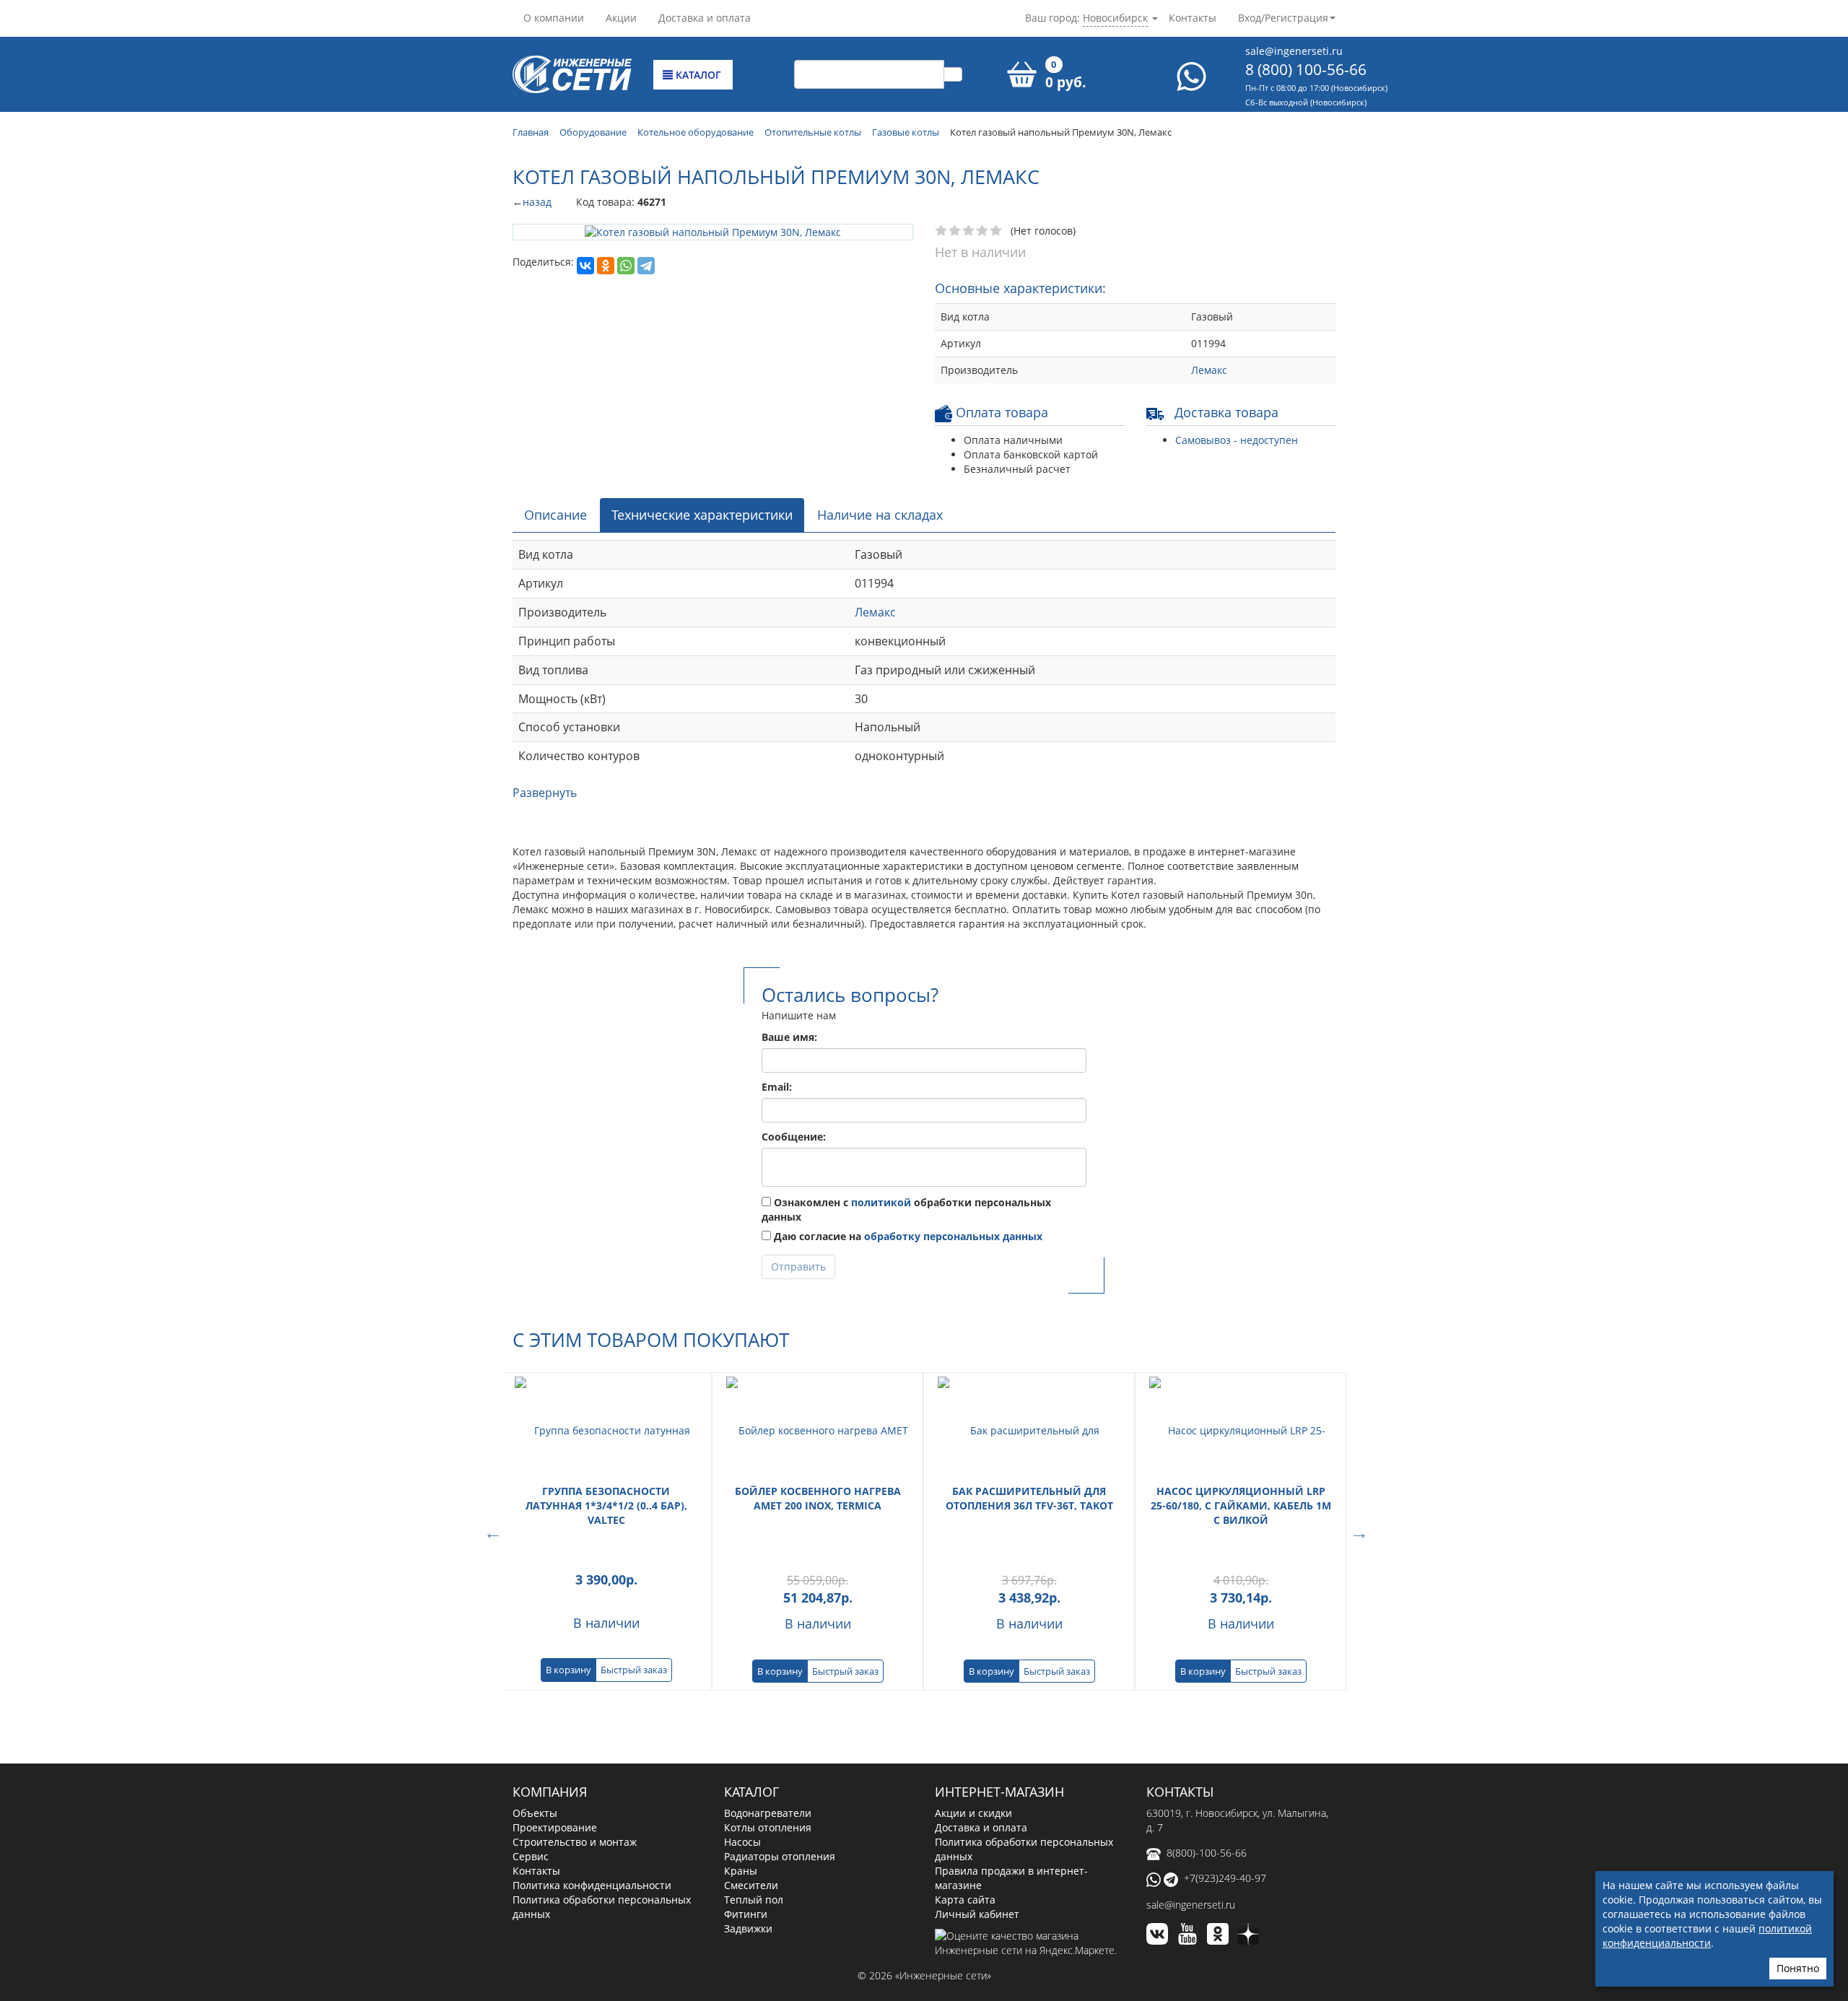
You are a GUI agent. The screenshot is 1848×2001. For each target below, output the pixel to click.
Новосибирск (1115, 18)
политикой (881, 1202)
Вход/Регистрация (1283, 18)
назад (537, 202)
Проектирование (555, 1827)
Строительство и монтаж (575, 1842)
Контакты (1193, 18)
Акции (621, 18)
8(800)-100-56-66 (1207, 1853)
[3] (969, 231)
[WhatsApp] (626, 265)
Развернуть (545, 793)
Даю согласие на (907, 1236)
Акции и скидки (973, 1813)
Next (1357, 1531)
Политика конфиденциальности (592, 1885)
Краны (741, 1871)
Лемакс (1209, 370)
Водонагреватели (768, 1813)
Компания (550, 1792)
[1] (942, 231)
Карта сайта (965, 1900)
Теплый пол (754, 1900)
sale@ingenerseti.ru (1294, 51)
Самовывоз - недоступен (1237, 440)
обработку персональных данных (953, 1236)
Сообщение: (794, 1137)
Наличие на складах (880, 515)
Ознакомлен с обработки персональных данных (906, 1209)
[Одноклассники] (606, 265)
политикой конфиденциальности (1707, 1936)
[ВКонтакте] (585, 265)
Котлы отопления (768, 1827)
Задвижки (748, 1928)
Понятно (1798, 1968)
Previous (491, 1531)
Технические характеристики (702, 515)
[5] (997, 231)
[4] (983, 231)
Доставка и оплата (705, 18)
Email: (777, 1087)
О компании (554, 18)
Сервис (531, 1856)
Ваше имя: (789, 1037)
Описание (555, 515)
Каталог (697, 75)
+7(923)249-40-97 (1225, 1878)
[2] (955, 231)
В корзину (568, 1670)
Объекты (535, 1813)
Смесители (751, 1885)
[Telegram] (646, 265)
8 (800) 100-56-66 (1306, 69)
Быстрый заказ (634, 1670)
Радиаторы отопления (780, 1856)
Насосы (742, 1842)
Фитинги (746, 1914)
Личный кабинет (977, 1914)
